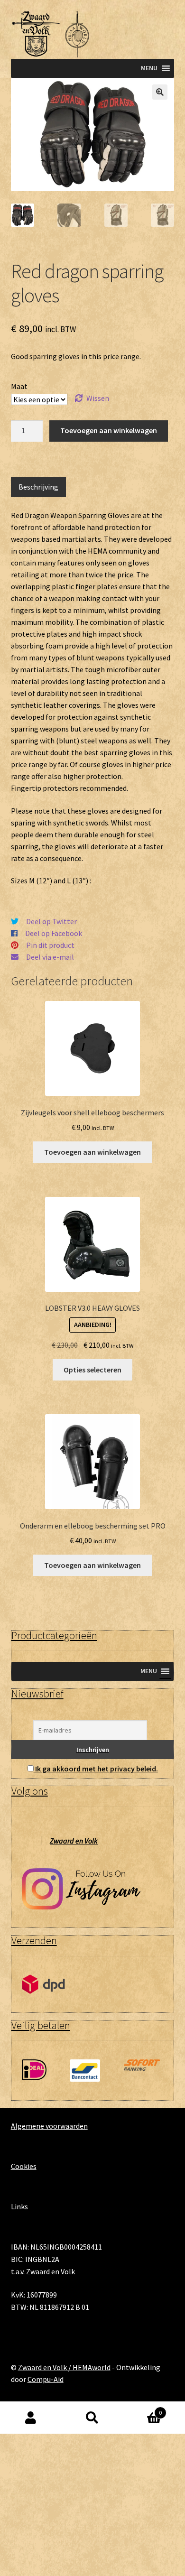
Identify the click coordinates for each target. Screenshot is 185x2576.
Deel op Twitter (51, 921)
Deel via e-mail (50, 957)
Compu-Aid (46, 2379)
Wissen (98, 398)
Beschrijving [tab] (38, 487)
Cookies (24, 2166)
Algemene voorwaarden (49, 2126)
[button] (160, 92)
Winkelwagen (143, 2410)
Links (19, 2206)
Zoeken (92, 2418)
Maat (19, 386)
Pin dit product (50, 945)
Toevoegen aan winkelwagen (109, 430)
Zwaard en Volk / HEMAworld (64, 2367)
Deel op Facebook (54, 933)
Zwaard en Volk (74, 1841)
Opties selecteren (92, 1370)
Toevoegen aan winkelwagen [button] (92, 1152)
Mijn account (31, 2418)
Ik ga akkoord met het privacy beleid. (97, 1769)
